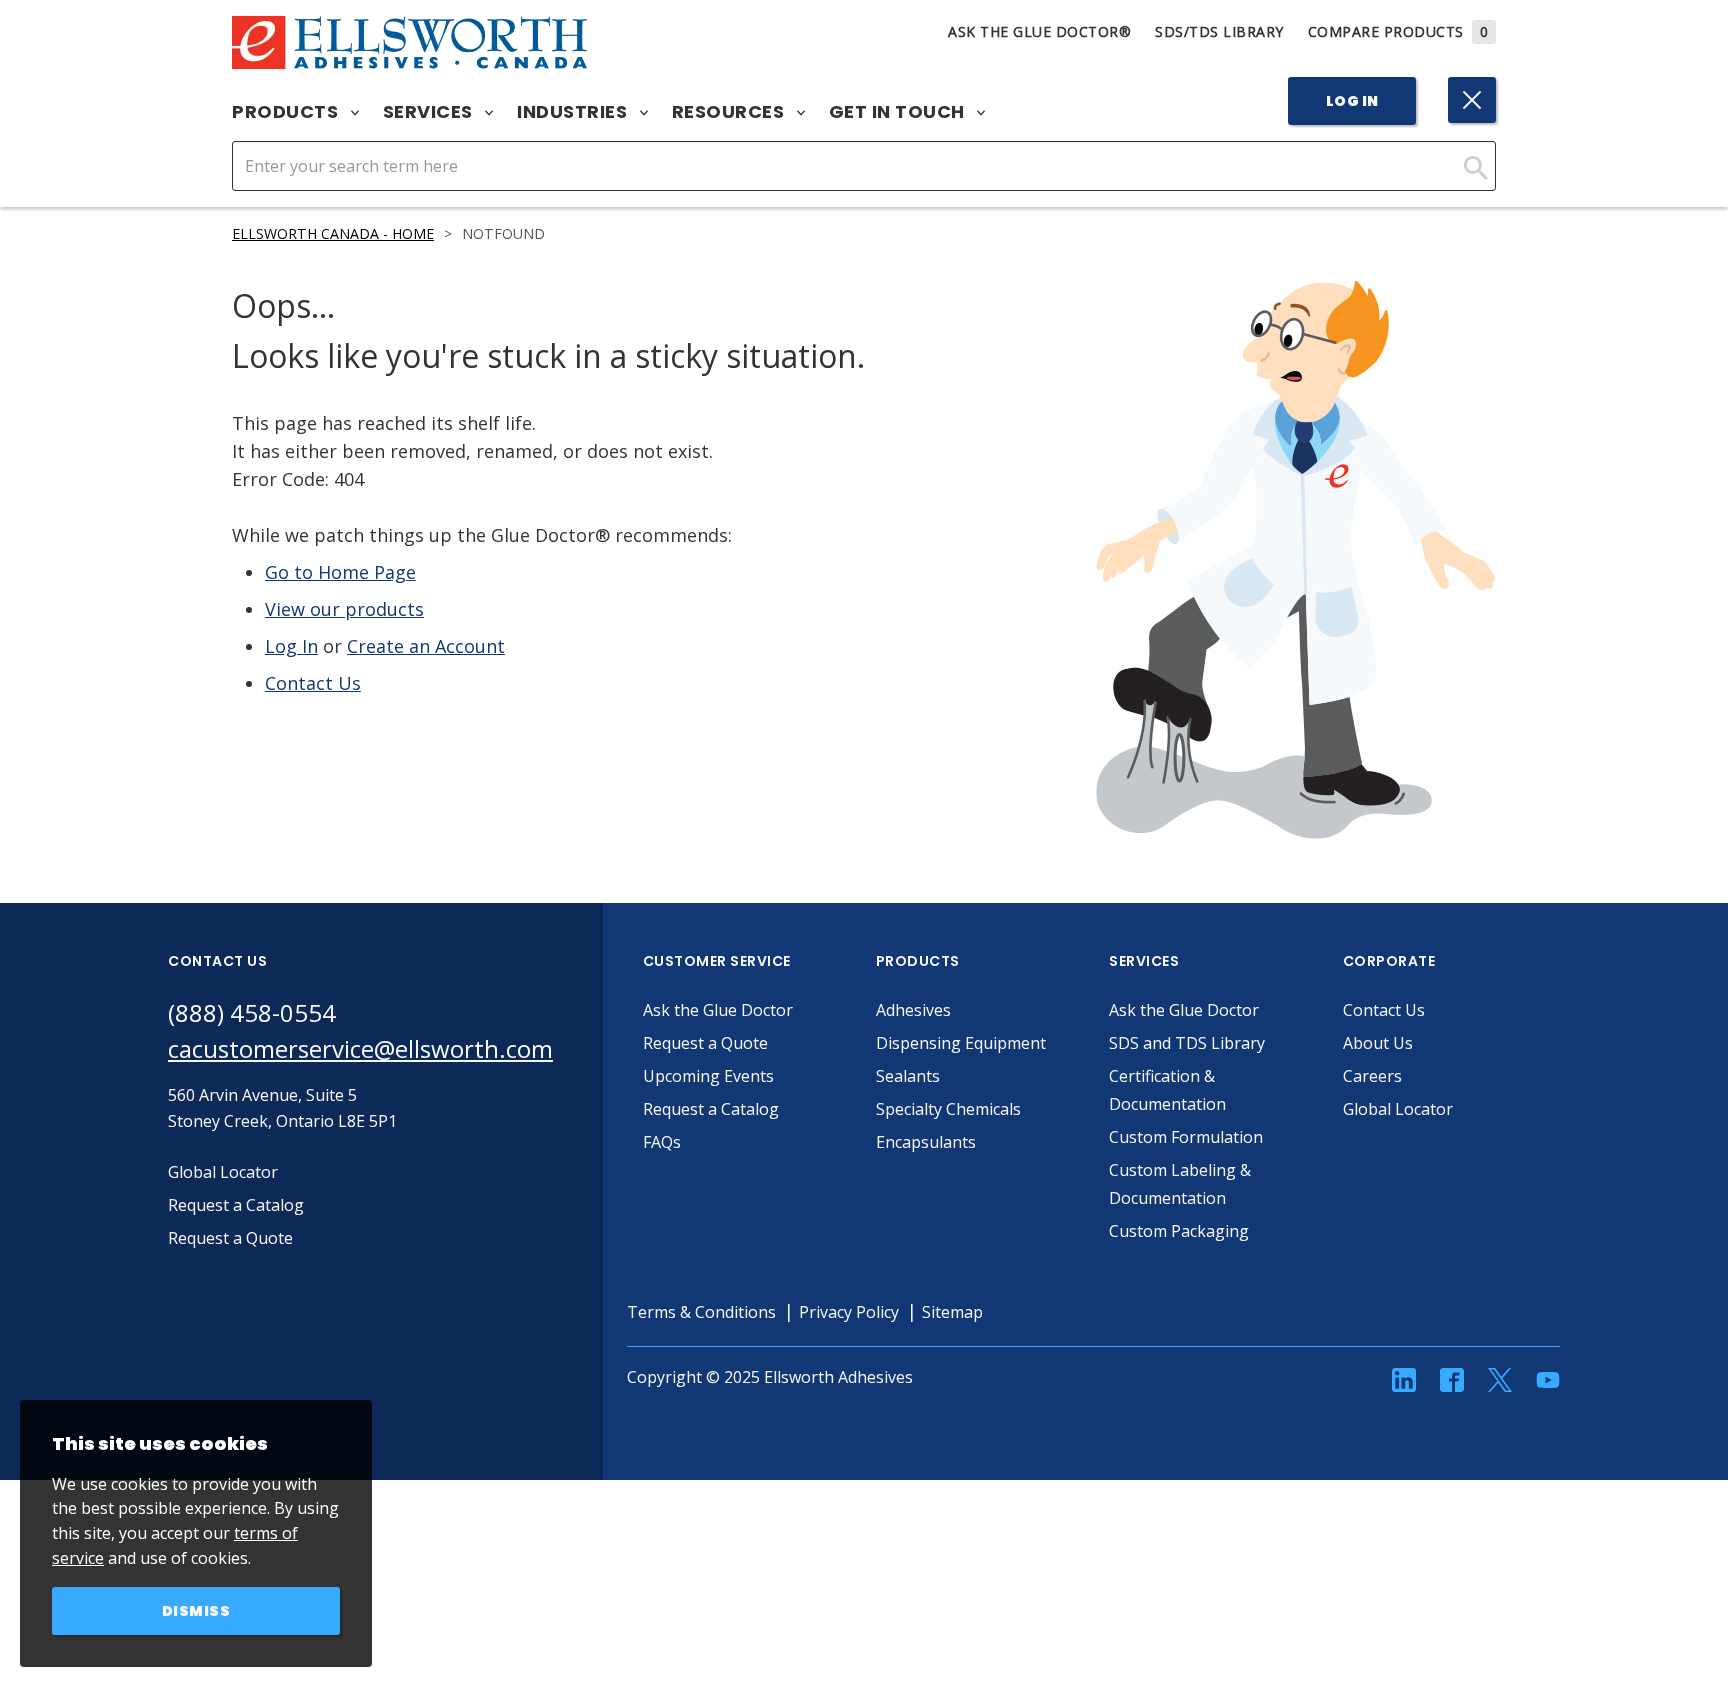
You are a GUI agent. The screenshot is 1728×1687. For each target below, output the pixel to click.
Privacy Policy (849, 1312)
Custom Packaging (1179, 1231)
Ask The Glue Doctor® (1039, 31)
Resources (730, 112)
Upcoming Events (708, 1076)
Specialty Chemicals (948, 1109)
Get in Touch (899, 112)
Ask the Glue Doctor (718, 1010)
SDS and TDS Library (1187, 1043)
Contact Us (313, 683)
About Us (1378, 1043)
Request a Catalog (711, 1109)
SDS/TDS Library (1219, 31)
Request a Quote (705, 1043)
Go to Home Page (340, 572)
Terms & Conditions (701, 1312)
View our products (344, 609)
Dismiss (196, 1611)
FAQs (662, 1142)
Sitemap (952, 1312)
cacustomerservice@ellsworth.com (360, 1048)
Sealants (908, 1076)
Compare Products (1398, 31)
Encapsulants (926, 1142)
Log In (1352, 101)
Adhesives (913, 1010)
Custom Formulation (1186, 1137)
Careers (1372, 1076)
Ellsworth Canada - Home (333, 233)
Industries (574, 112)
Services (430, 112)
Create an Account (426, 646)
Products (287, 112)
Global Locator (1398, 1109)
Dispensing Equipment (961, 1043)
